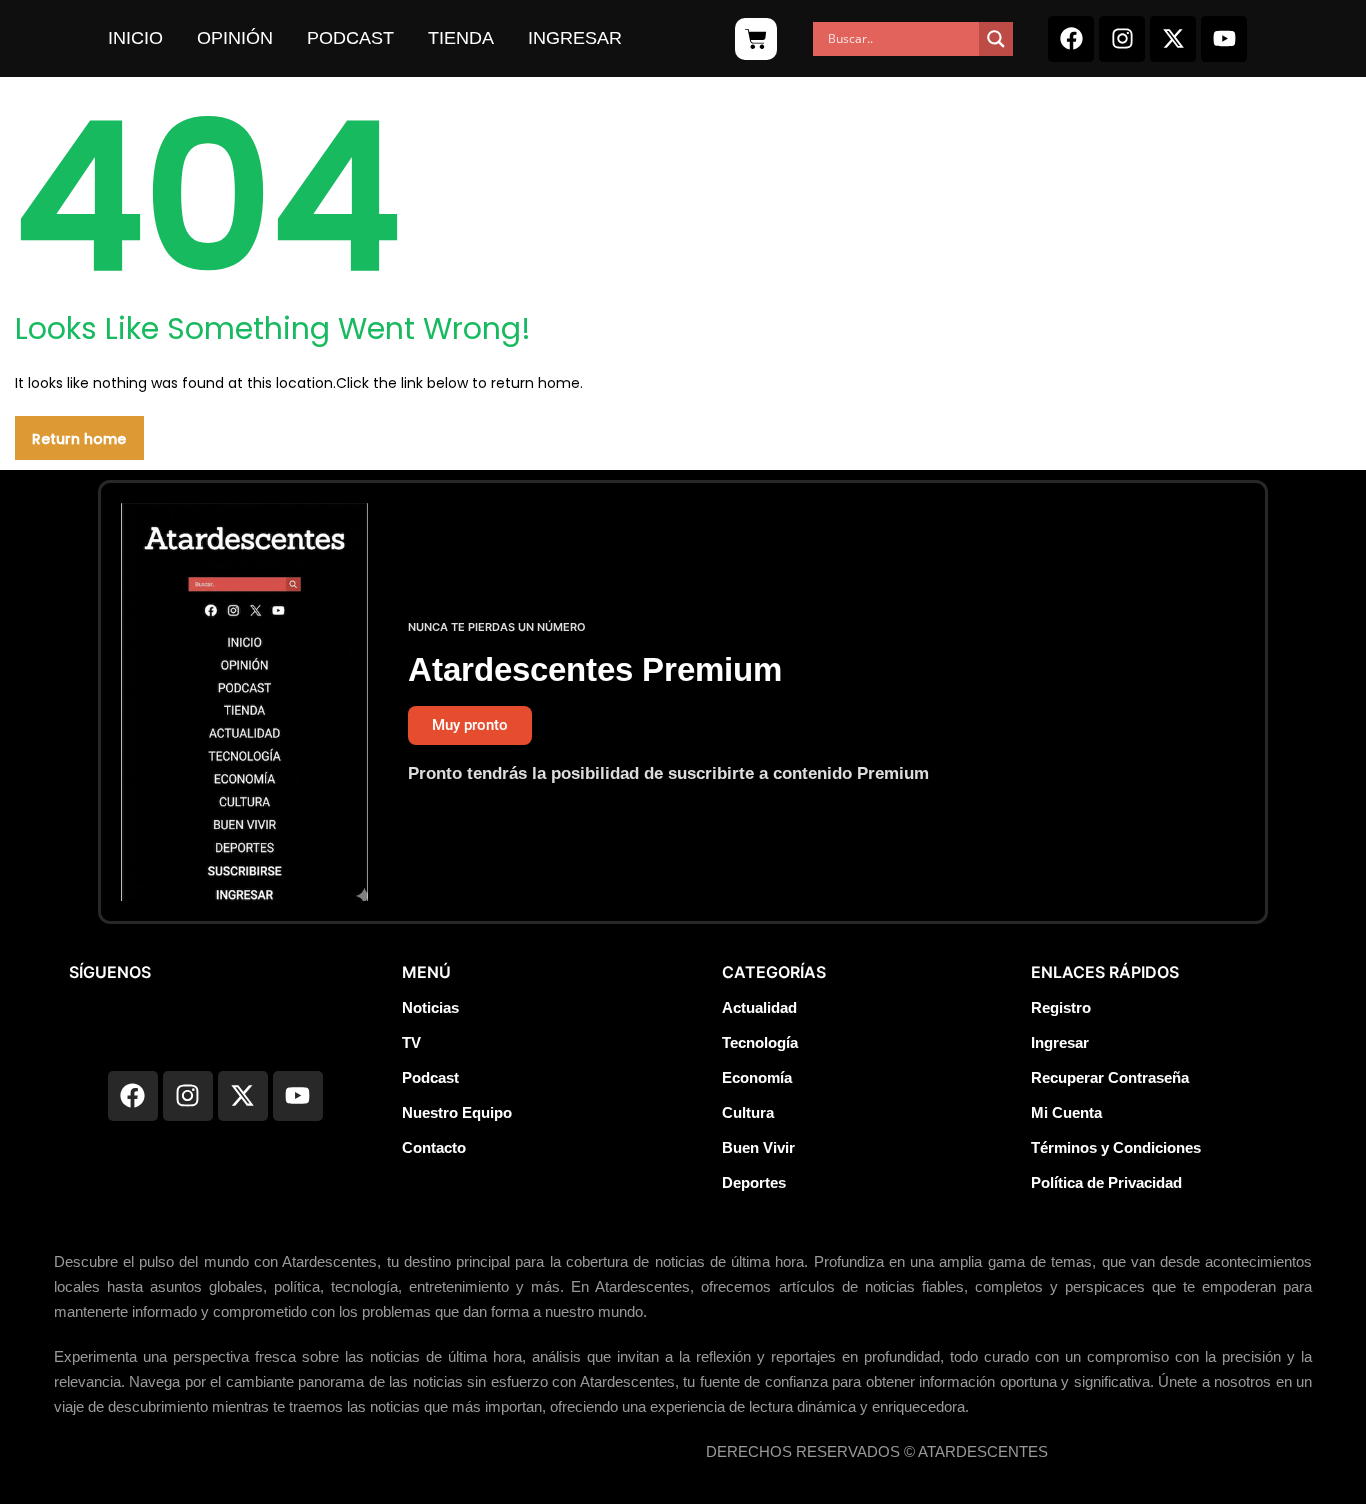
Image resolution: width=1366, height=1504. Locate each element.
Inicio (135, 38)
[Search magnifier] (996, 39)
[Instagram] (1122, 39)
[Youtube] (1224, 39)
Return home (79, 439)
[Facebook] (1071, 39)
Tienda (461, 38)
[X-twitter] (1173, 39)
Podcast (350, 38)
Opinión (235, 38)
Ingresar (575, 38)
